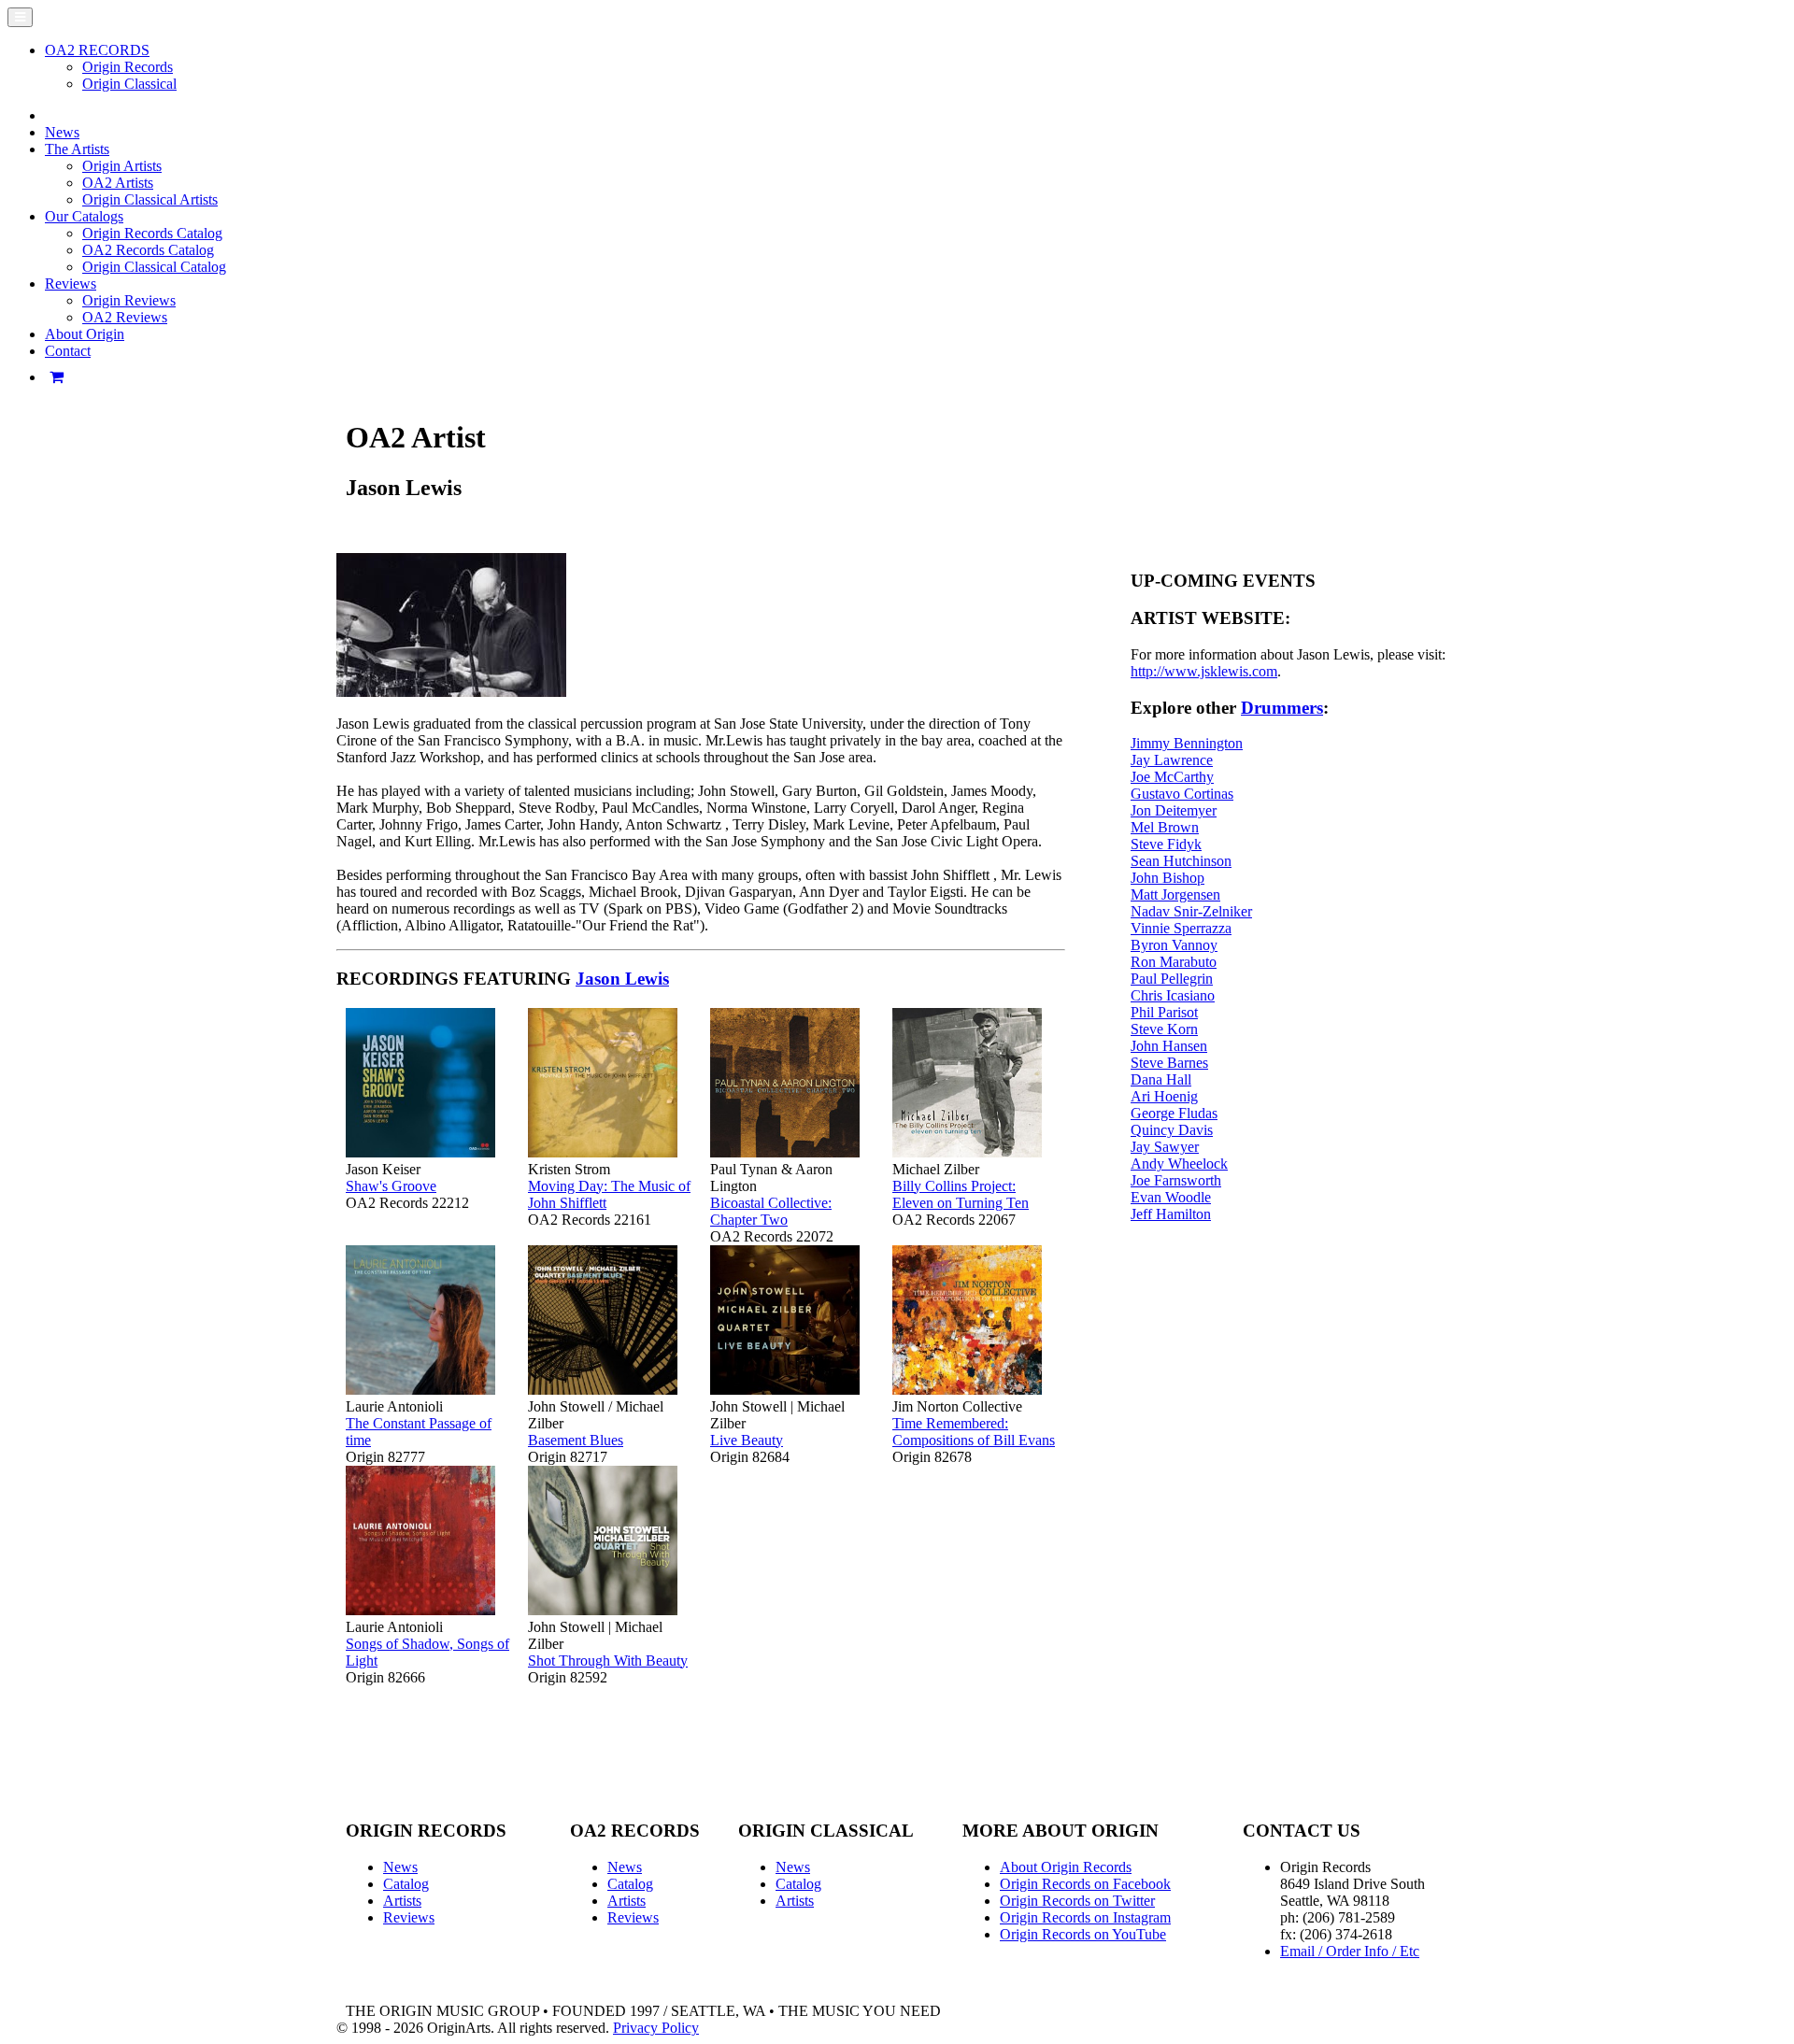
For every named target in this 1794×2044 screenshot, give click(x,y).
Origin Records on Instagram (1085, 1917)
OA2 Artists (118, 183)
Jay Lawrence (1172, 760)
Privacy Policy (656, 2028)
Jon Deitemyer (1174, 810)
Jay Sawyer (1165, 1147)
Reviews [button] (71, 284)
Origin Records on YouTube (1083, 1934)
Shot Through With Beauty (608, 1661)
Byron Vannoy (1174, 945)
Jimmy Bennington (1187, 743)
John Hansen (1169, 1046)
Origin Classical (129, 84)
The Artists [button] (77, 149)
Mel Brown (1165, 827)
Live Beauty (747, 1440)
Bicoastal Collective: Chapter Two (771, 1211)
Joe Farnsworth (1176, 1180)
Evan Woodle (1171, 1197)
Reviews (409, 1917)
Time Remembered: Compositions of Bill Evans (974, 1432)
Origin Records (128, 67)
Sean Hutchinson (1181, 861)
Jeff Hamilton (1171, 1214)
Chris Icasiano (1173, 995)
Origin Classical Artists (150, 199)
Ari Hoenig (1164, 1096)
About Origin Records (1066, 1867)
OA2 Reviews (125, 317)
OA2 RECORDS (97, 50)
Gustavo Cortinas (1182, 794)
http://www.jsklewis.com (1204, 671)
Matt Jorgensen (1175, 894)
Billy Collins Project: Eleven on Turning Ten (961, 1194)
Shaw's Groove (391, 1186)
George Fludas (1174, 1113)
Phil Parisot (1164, 1012)
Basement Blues (576, 1440)
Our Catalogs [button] (84, 216)
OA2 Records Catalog (148, 250)
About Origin (85, 334)
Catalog (406, 1884)
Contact (68, 351)
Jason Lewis (622, 979)
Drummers (1282, 708)
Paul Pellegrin (1172, 979)
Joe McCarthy (1172, 777)
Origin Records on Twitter (1077, 1901)
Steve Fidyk (1166, 844)
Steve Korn (1164, 1029)
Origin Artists (122, 166)
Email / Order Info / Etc (1350, 1951)
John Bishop (1168, 878)
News (62, 132)
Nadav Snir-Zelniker (1191, 911)
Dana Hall (1161, 1079)
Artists (402, 1901)
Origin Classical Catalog (154, 267)
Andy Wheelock (1179, 1164)
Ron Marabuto (1174, 962)
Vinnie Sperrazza (1181, 928)
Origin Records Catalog (152, 233)
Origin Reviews (129, 300)
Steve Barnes (1169, 1063)
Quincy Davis (1172, 1130)
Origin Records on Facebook (1085, 1884)
